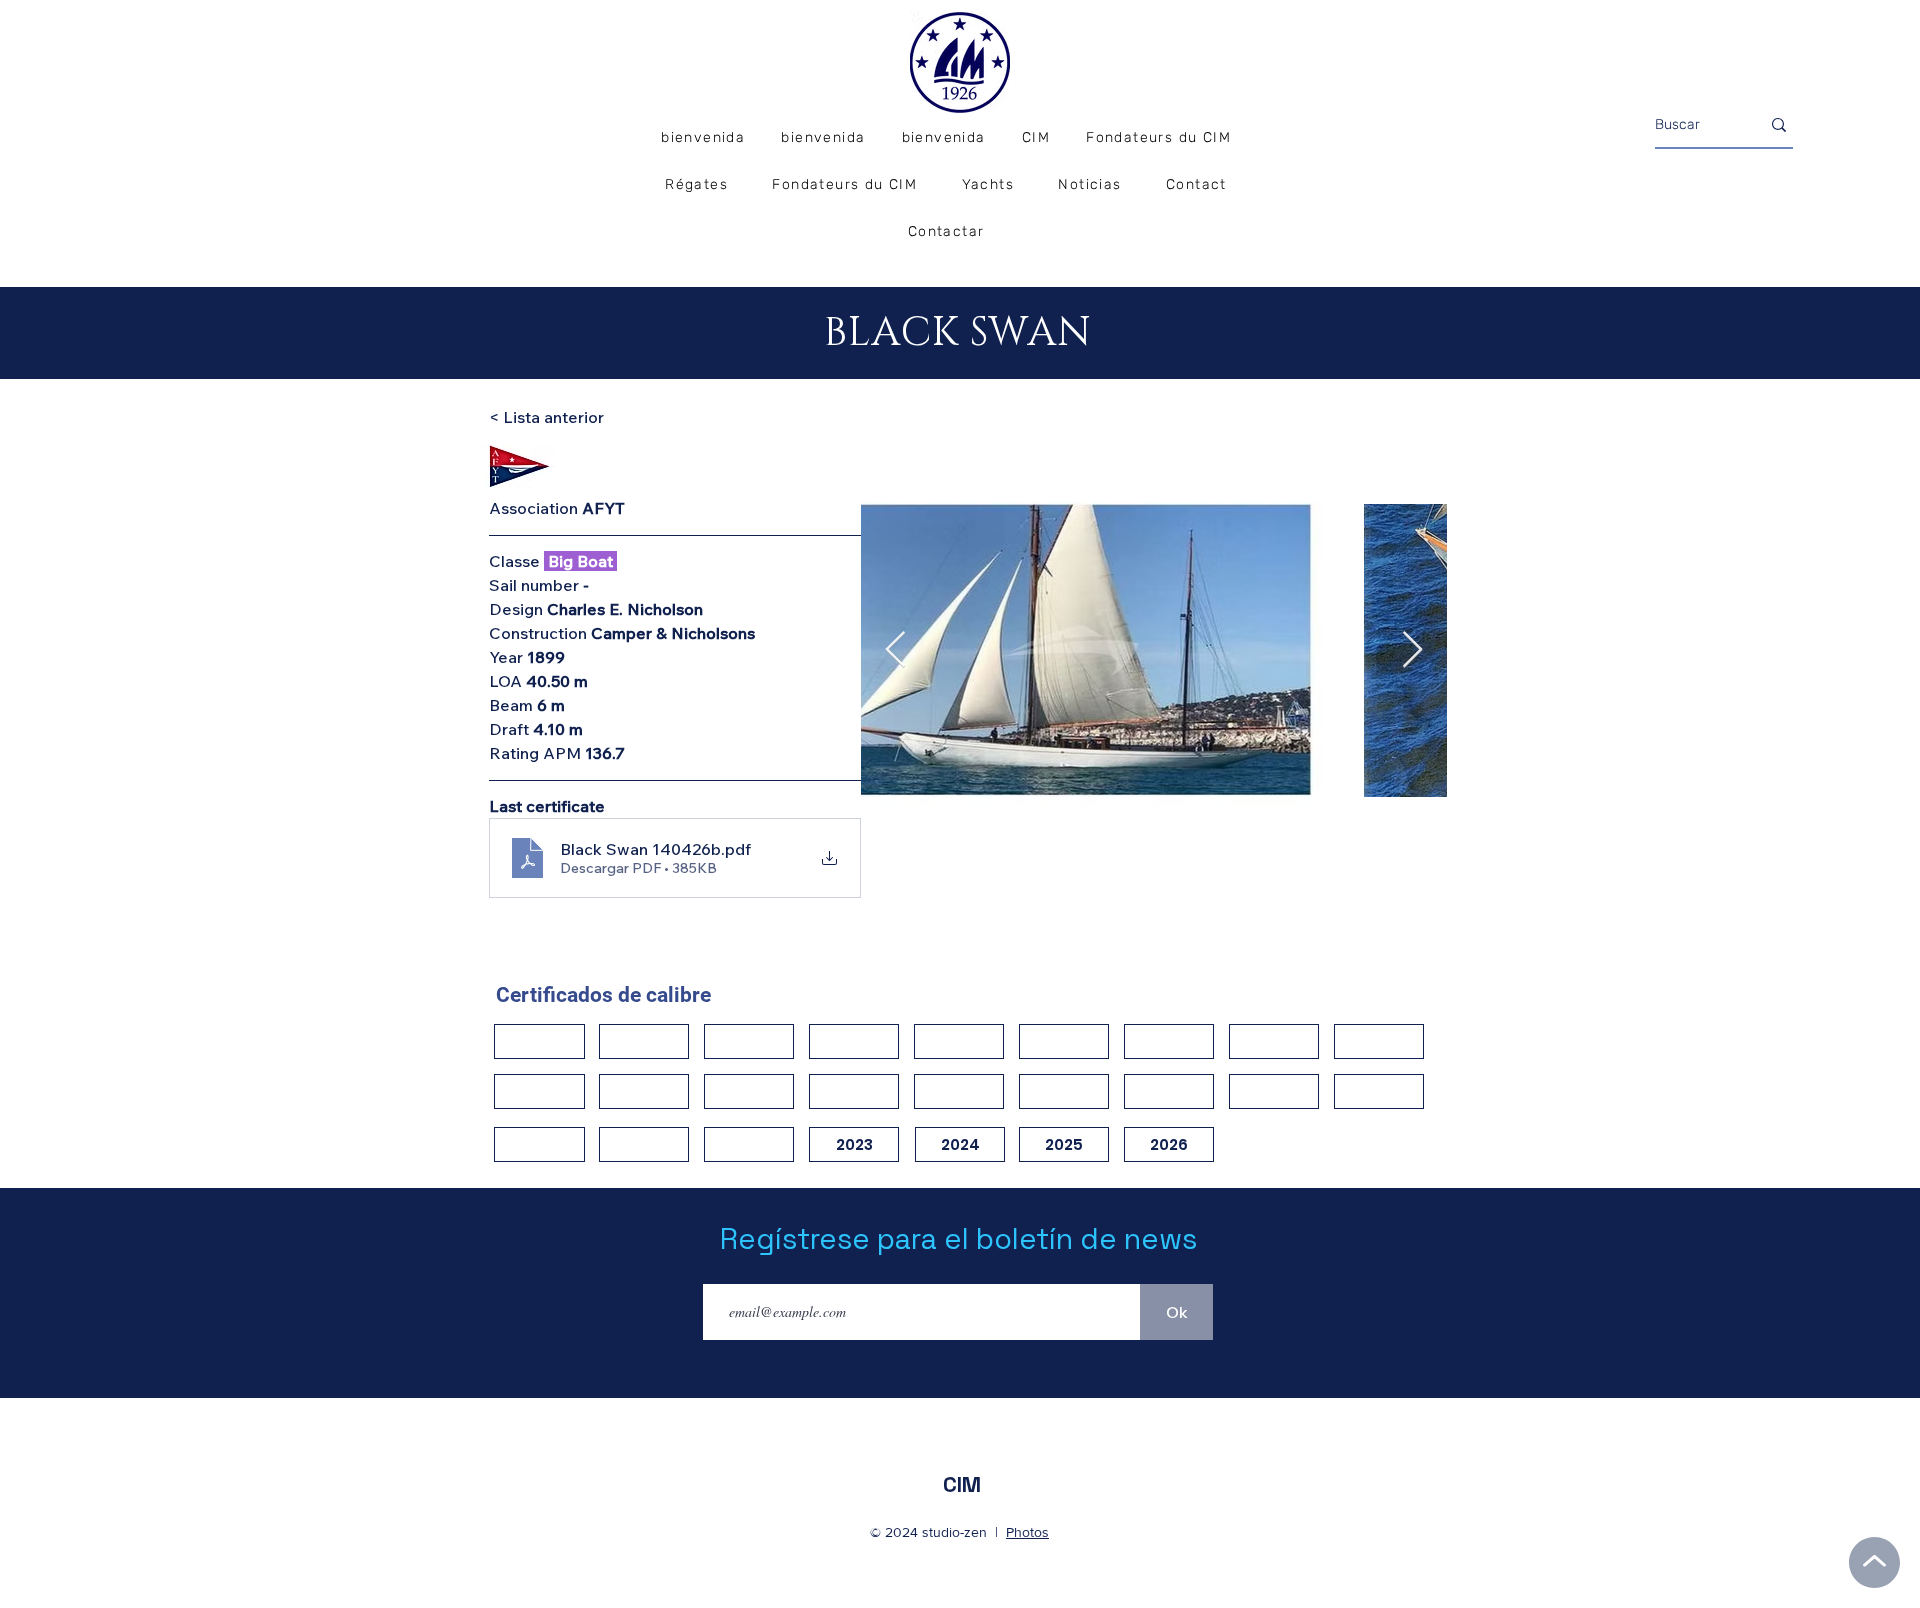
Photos (1027, 1532)
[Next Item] (1412, 650)
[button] (696, 185)
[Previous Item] (895, 650)
